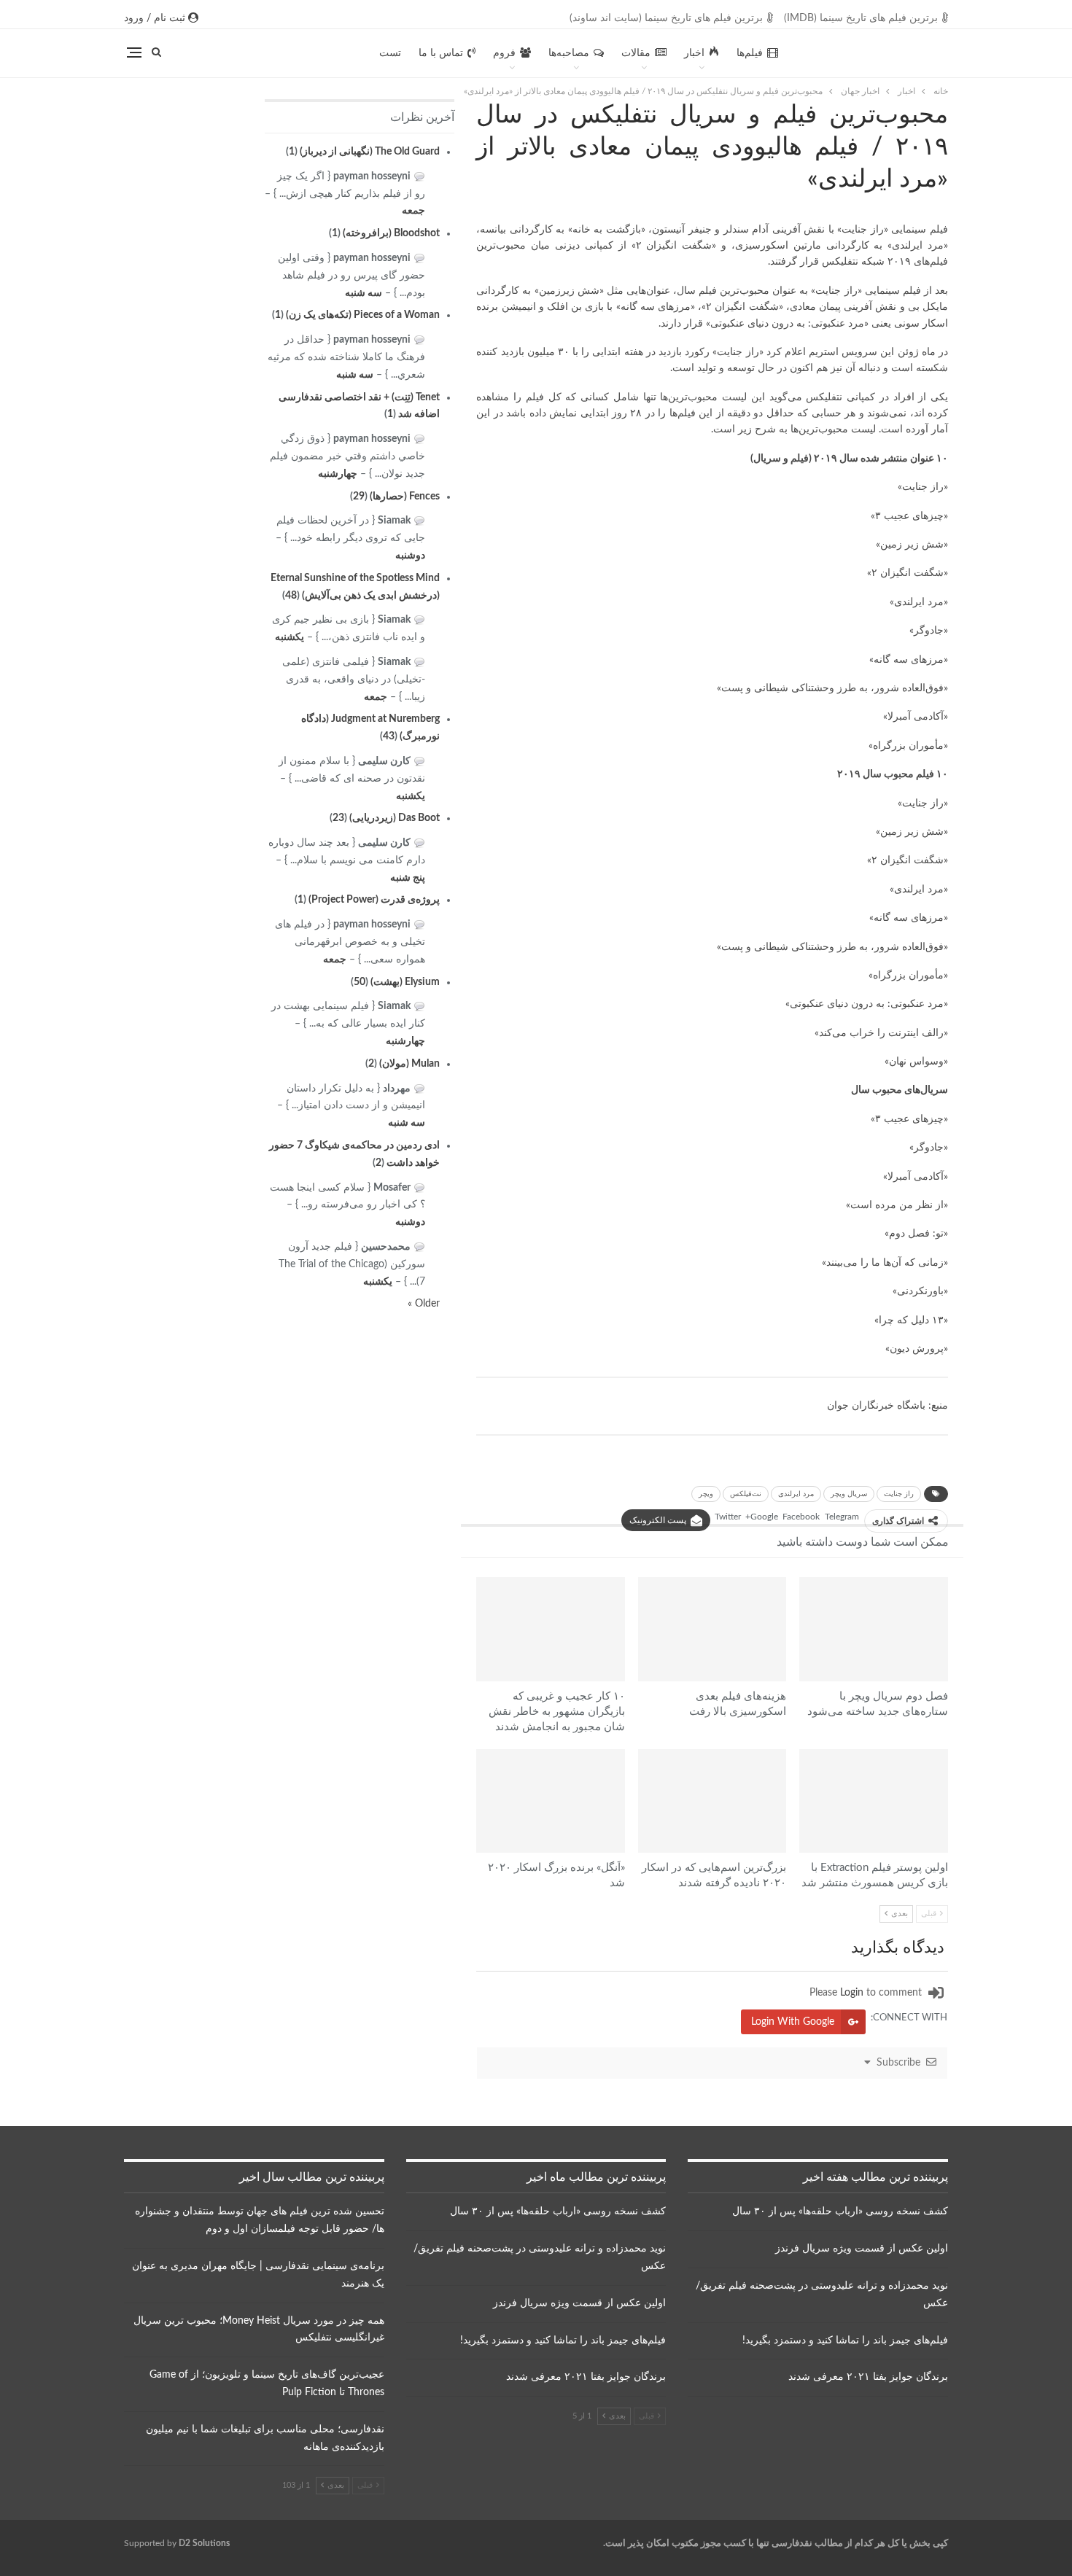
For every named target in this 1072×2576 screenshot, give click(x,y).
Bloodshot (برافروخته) (391, 233)
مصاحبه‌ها (569, 53)
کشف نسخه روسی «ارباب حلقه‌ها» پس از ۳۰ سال (840, 2211)
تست (390, 53)
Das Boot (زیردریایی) (395, 818)
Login (852, 1993)
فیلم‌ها (750, 53)
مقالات (636, 53)
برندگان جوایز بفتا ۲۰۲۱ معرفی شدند (868, 2377)
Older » (424, 1304)
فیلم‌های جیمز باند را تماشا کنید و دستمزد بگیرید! (845, 2340)
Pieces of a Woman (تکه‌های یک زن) (363, 315)
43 (389, 736)
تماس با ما (441, 53)
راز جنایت (899, 1494)
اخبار (694, 53)
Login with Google (793, 2022)
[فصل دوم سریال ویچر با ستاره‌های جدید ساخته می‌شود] (874, 1629)
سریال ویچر (849, 1494)
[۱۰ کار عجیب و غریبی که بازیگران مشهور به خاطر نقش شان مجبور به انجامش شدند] (551, 1629)
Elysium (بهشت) (405, 982)
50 (360, 982)
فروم (504, 53)
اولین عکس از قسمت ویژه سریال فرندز (862, 2249)
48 (291, 596)
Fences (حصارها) (405, 497)
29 (359, 497)
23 (338, 818)
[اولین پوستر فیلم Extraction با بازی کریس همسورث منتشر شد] (874, 1801)
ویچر (706, 1494)
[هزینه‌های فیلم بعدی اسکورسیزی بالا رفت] (712, 1629)
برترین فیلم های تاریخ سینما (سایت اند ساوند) (666, 18)
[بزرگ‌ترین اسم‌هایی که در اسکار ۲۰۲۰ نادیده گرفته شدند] (712, 1801)
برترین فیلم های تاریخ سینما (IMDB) (861, 18)
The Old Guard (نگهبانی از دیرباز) (370, 152)
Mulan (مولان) (409, 1064)
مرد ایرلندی (796, 1494)
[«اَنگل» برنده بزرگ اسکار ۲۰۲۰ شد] (551, 1801)
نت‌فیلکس (746, 1494)
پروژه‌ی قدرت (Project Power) (374, 900)
